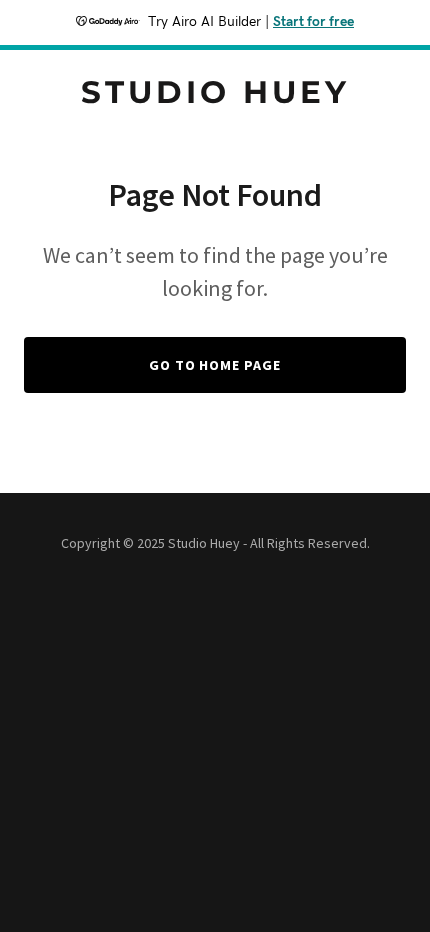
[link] (215, 97)
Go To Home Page (215, 365)
